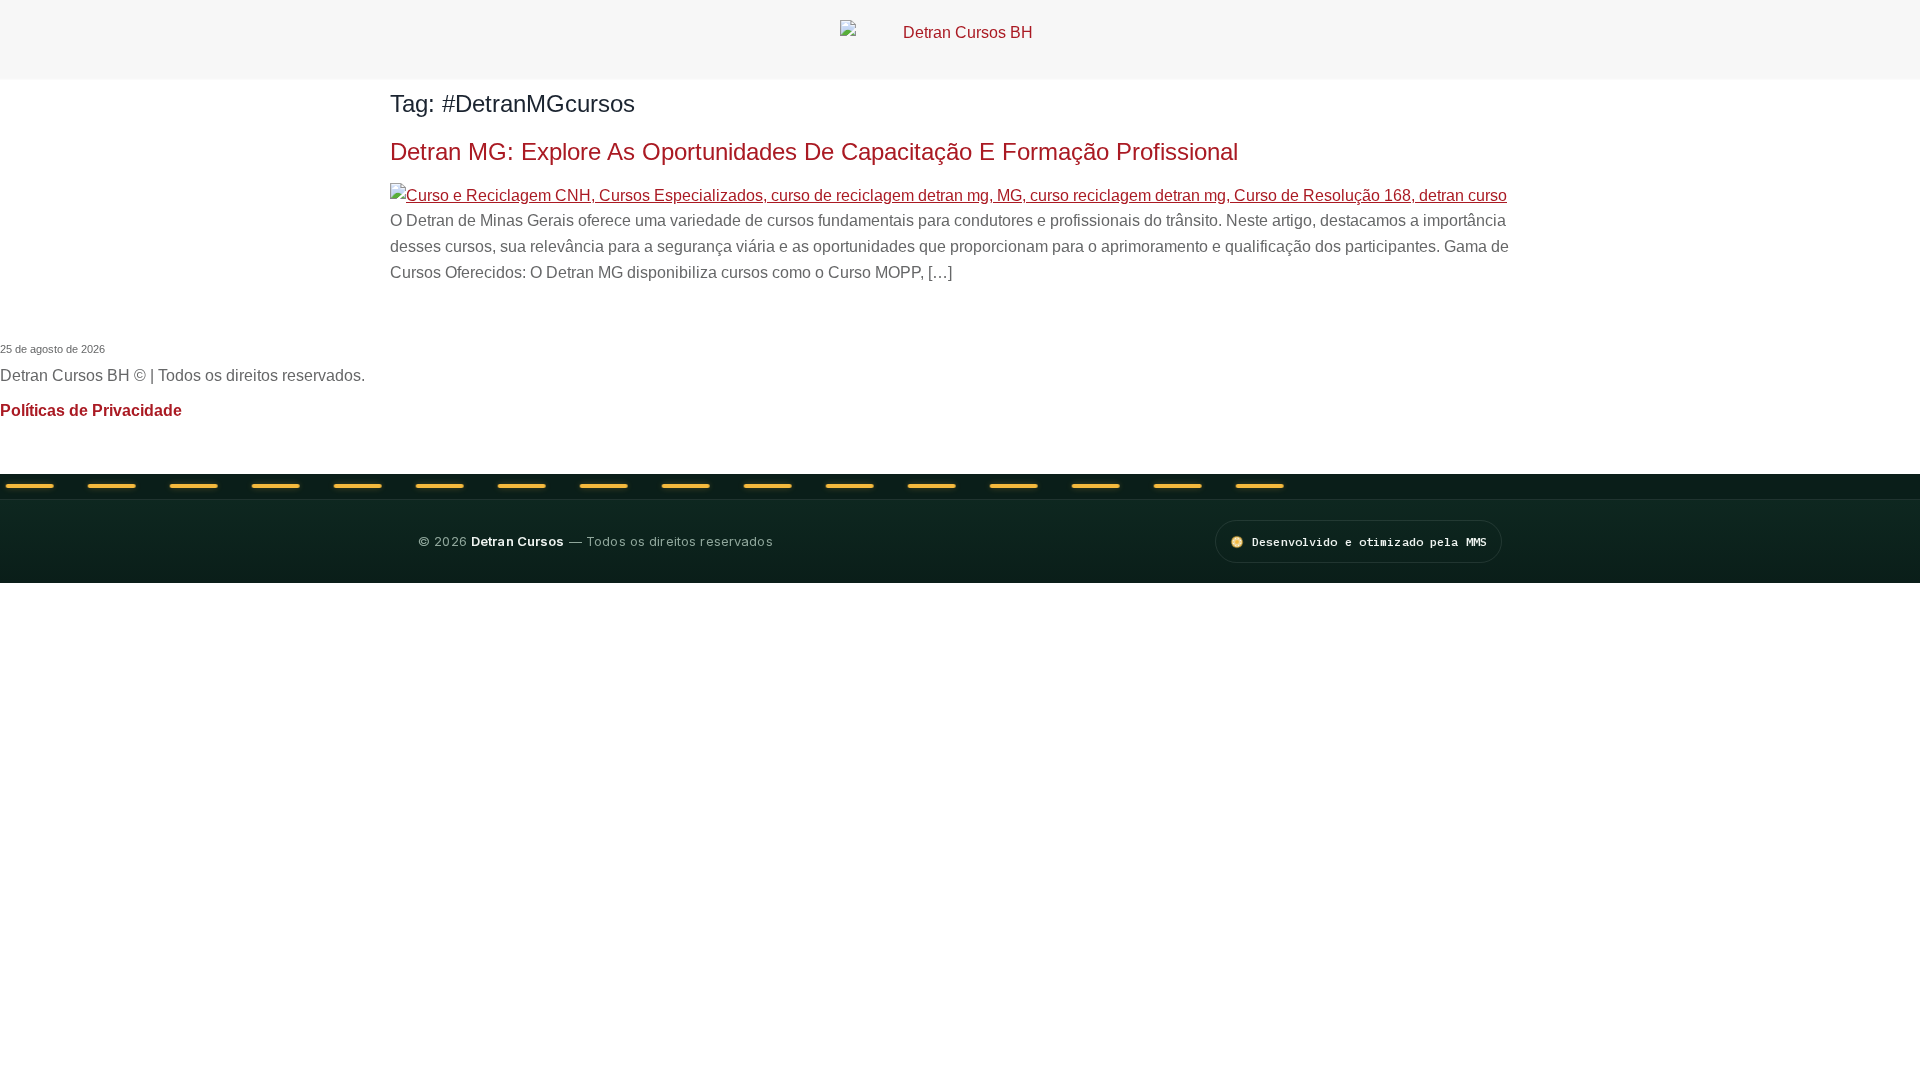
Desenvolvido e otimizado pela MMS (1369, 541)
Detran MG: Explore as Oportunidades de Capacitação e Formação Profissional (814, 151)
